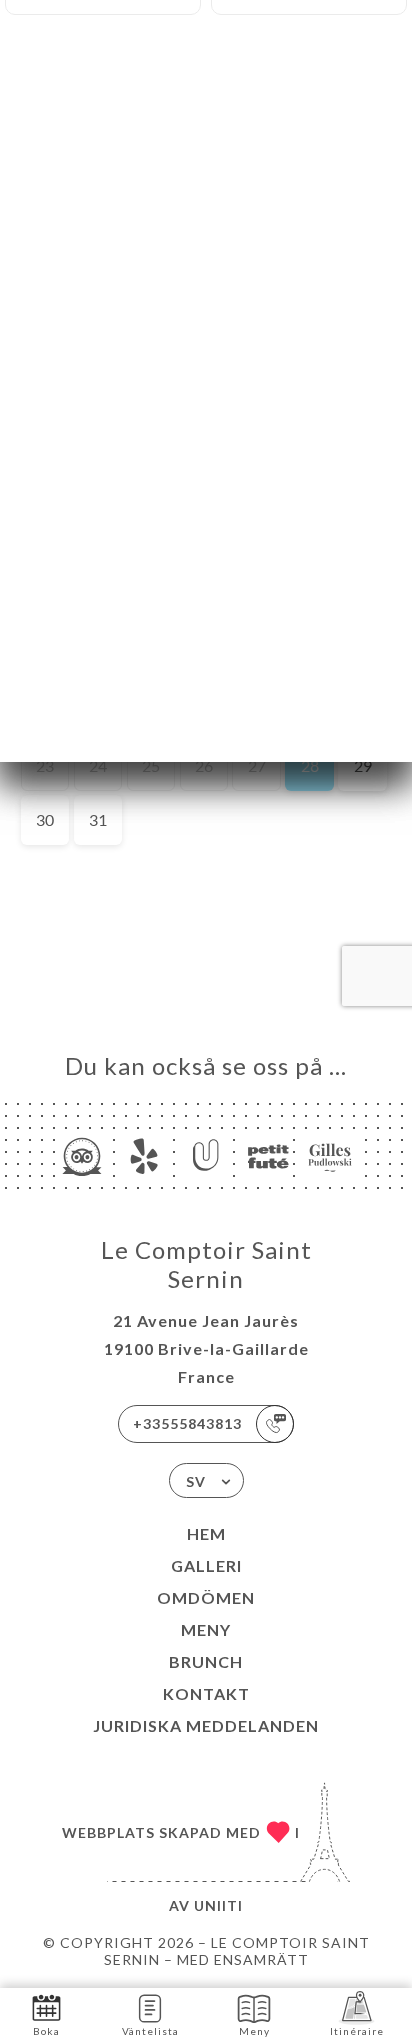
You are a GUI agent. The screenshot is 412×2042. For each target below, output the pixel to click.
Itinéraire (357, 2031)
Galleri (206, 1565)
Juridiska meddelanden (206, 1725)
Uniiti (218, 1905)
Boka (46, 2031)
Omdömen (206, 1597)
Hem (206, 1533)
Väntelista (150, 2031)
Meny (206, 1629)
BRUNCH (206, 1661)
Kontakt (206, 1693)
